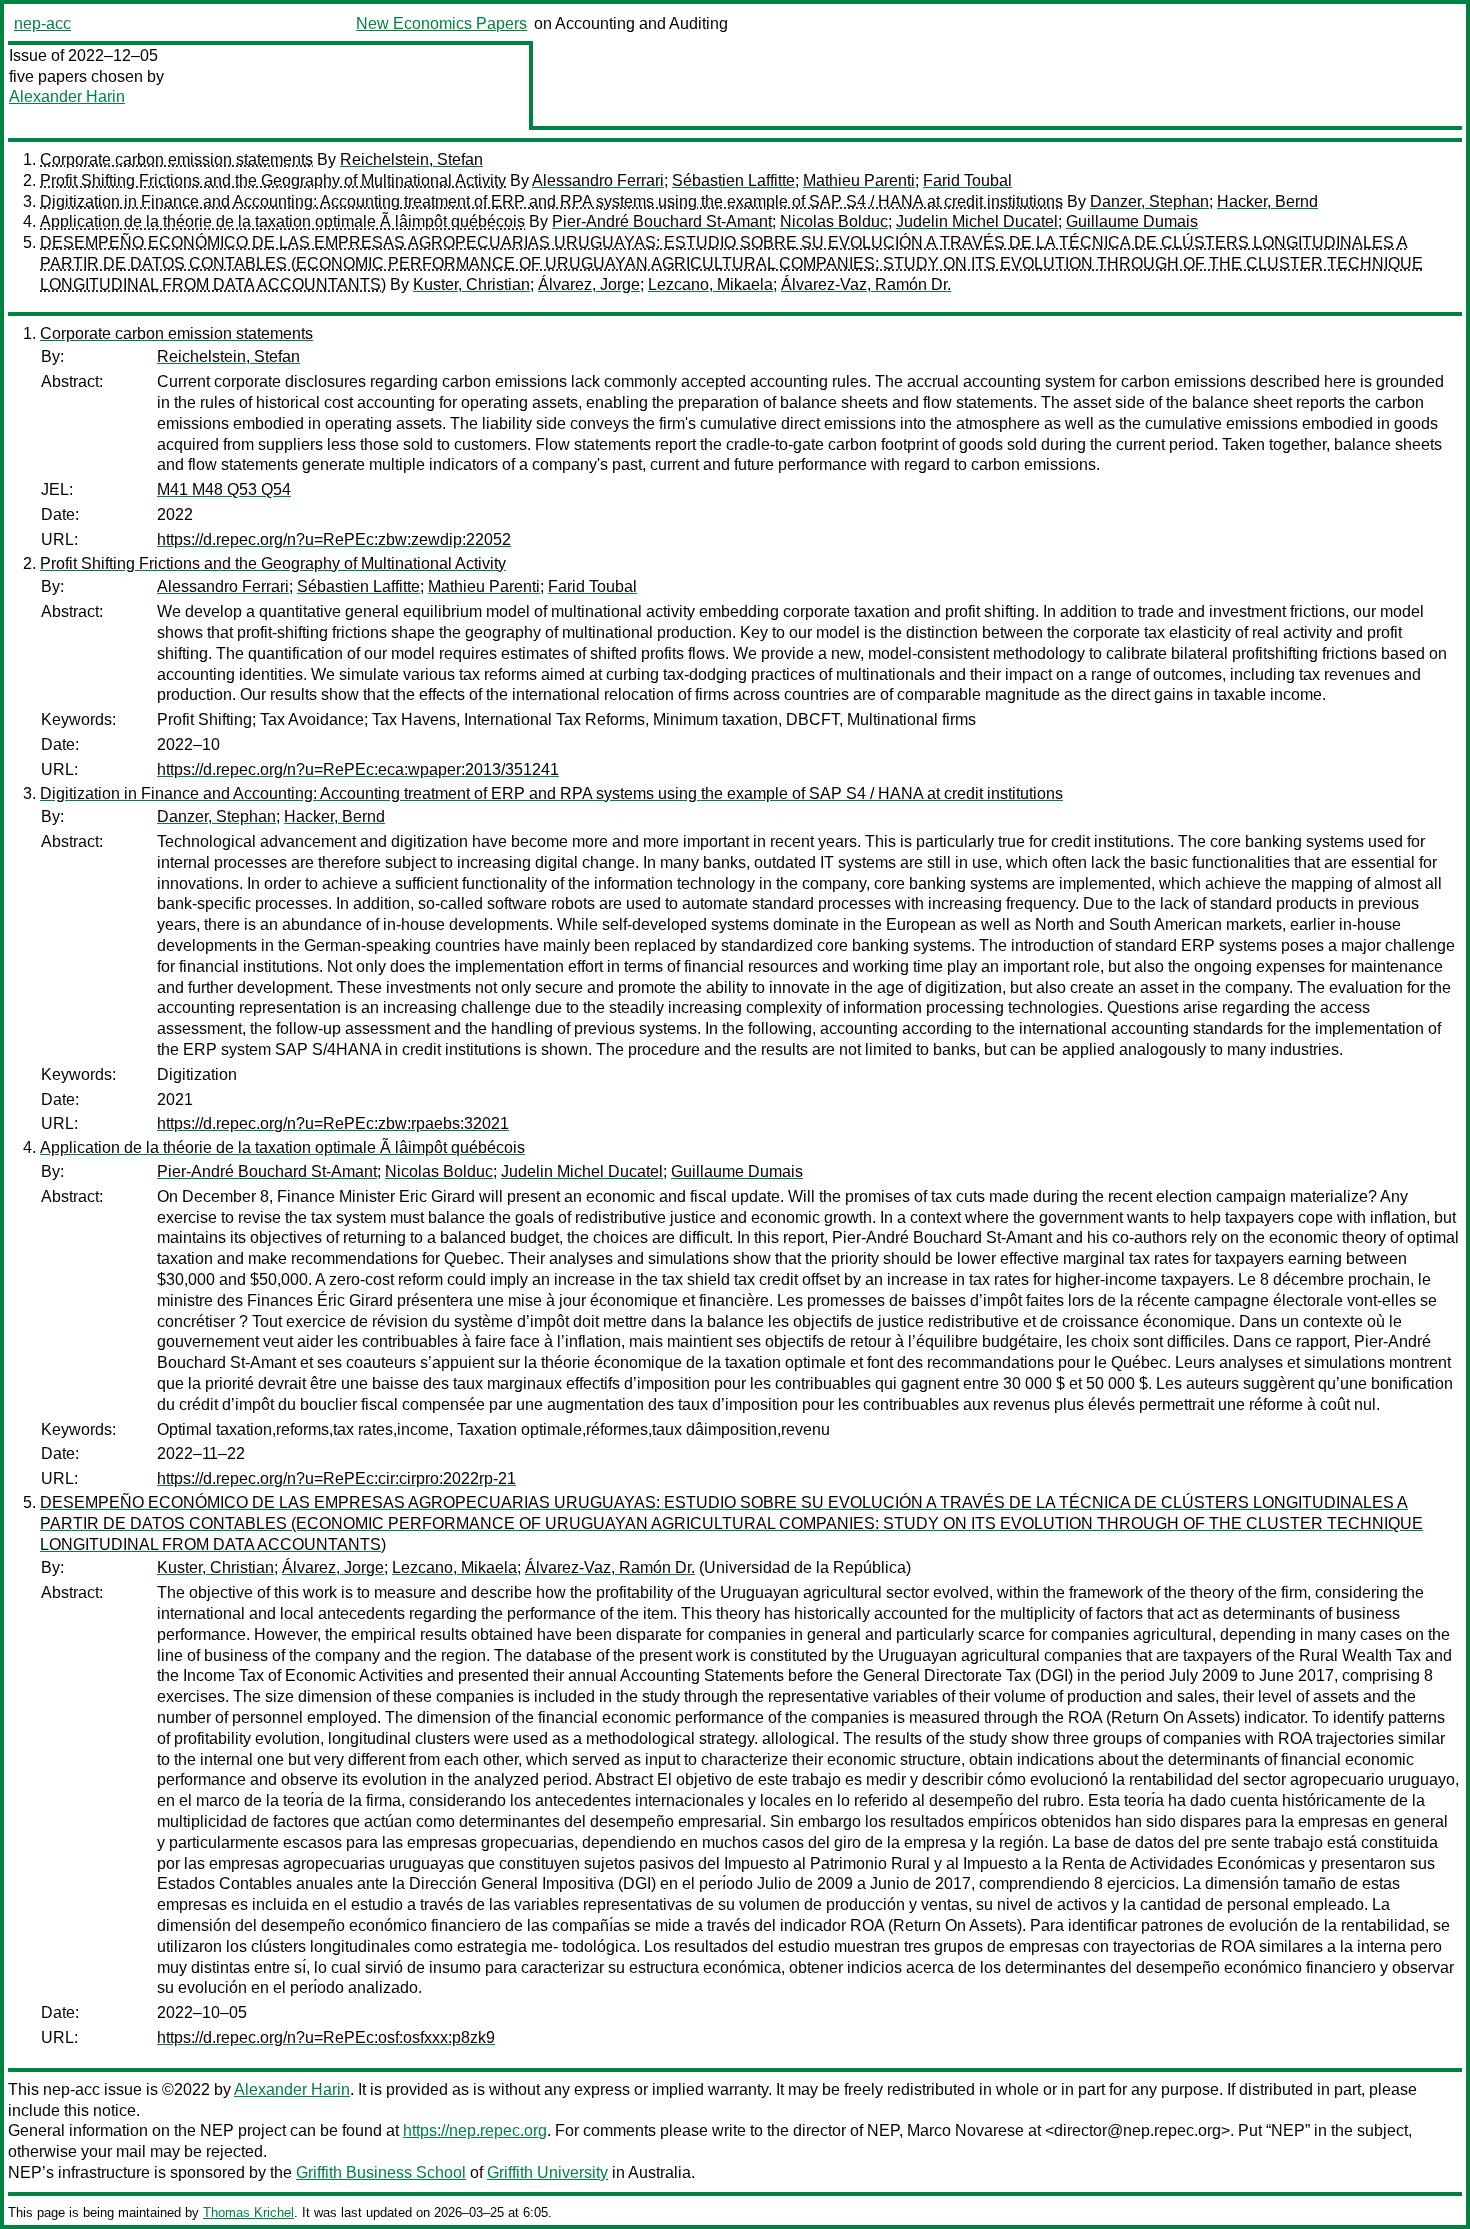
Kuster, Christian (471, 284)
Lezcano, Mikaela (710, 284)
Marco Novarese (965, 2130)
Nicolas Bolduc (834, 221)
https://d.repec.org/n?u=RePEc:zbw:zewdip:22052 (334, 539)
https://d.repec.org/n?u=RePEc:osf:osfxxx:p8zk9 (326, 2037)
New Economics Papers (441, 23)
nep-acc (42, 23)
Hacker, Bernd (1267, 201)
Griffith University (547, 2172)
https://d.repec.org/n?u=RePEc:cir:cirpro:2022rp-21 (336, 1478)
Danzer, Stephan (1149, 201)
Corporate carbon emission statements (176, 159)
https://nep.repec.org (475, 2130)
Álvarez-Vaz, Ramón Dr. (866, 284)
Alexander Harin (67, 96)
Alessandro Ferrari (598, 180)
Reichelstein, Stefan (411, 159)
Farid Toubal (967, 180)
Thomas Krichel (248, 2212)
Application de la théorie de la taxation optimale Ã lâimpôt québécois (282, 221)
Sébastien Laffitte (733, 180)
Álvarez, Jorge (589, 284)
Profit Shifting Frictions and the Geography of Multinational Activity (273, 180)
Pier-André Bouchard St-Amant (662, 221)
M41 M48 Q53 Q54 (224, 489)
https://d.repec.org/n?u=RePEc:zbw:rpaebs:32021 (333, 1123)
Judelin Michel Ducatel (977, 221)
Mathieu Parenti (859, 180)
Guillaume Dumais (1132, 221)
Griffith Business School (381, 2172)
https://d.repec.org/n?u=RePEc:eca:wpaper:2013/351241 (358, 769)
